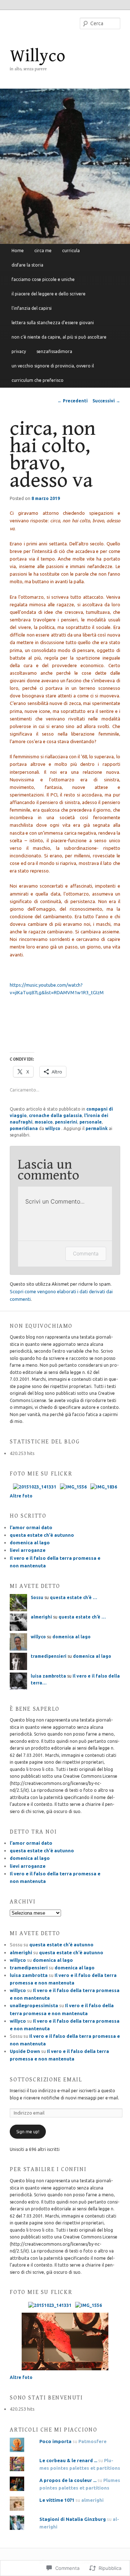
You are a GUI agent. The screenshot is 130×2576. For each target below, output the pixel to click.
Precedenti (73, 401)
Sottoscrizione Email (46, 2080)
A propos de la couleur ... (68, 2480)
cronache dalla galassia (55, 1115)
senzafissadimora (54, 351)
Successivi (106, 401)
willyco (53, 1128)
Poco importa (55, 2441)
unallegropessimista (34, 2005)
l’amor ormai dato (31, 1527)
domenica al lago (30, 1543)
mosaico (44, 1122)
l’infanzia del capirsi (32, 308)
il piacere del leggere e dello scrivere (49, 294)
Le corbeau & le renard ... (68, 2460)
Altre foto (21, 1496)
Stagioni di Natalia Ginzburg (73, 2519)
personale (91, 1122)
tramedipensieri (49, 1656)
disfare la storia (27, 265)
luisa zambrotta (48, 1676)
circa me (43, 251)
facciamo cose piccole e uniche (43, 279)
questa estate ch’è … (73, 1597)
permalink (97, 1128)
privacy (19, 351)
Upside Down (25, 2051)
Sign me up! (28, 2132)
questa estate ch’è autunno (42, 1535)
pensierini (66, 1122)
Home (18, 251)
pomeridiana (24, 1128)
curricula (71, 251)
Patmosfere (92, 2441)
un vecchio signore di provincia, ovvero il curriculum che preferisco (53, 373)
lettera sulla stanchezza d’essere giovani (53, 323)
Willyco (38, 56)
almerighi (41, 1617)
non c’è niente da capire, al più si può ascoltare (59, 337)
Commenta (86, 1253)
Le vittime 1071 (57, 2500)
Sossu (37, 1597)
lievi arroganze (28, 1550)
